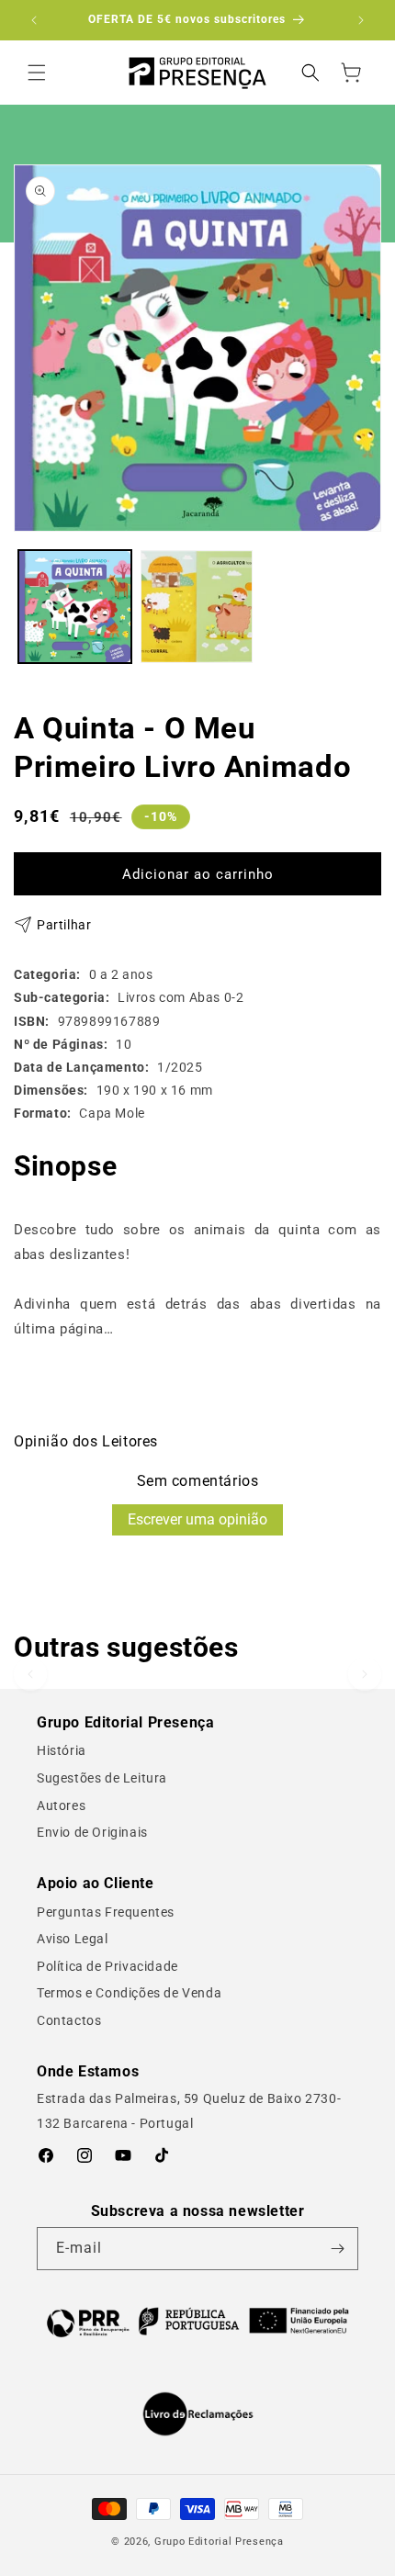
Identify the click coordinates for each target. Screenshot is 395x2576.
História (62, 1750)
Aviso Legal (73, 1939)
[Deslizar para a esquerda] (30, 1674)
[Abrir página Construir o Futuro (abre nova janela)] (197, 2321)
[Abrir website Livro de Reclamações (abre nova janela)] (198, 2414)
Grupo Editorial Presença (219, 2542)
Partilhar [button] (64, 925)
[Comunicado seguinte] (361, 20)
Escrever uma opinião (197, 1519)
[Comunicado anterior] (34, 20)
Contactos (69, 2020)
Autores (61, 1805)
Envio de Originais (92, 1832)
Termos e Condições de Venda (129, 1993)
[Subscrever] (337, 2249)
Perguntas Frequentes (106, 1912)
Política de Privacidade (107, 1966)
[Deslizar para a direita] (365, 1674)
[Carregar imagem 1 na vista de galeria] (75, 607)
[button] (37, 73)
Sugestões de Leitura (102, 1778)
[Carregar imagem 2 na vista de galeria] (197, 607)
